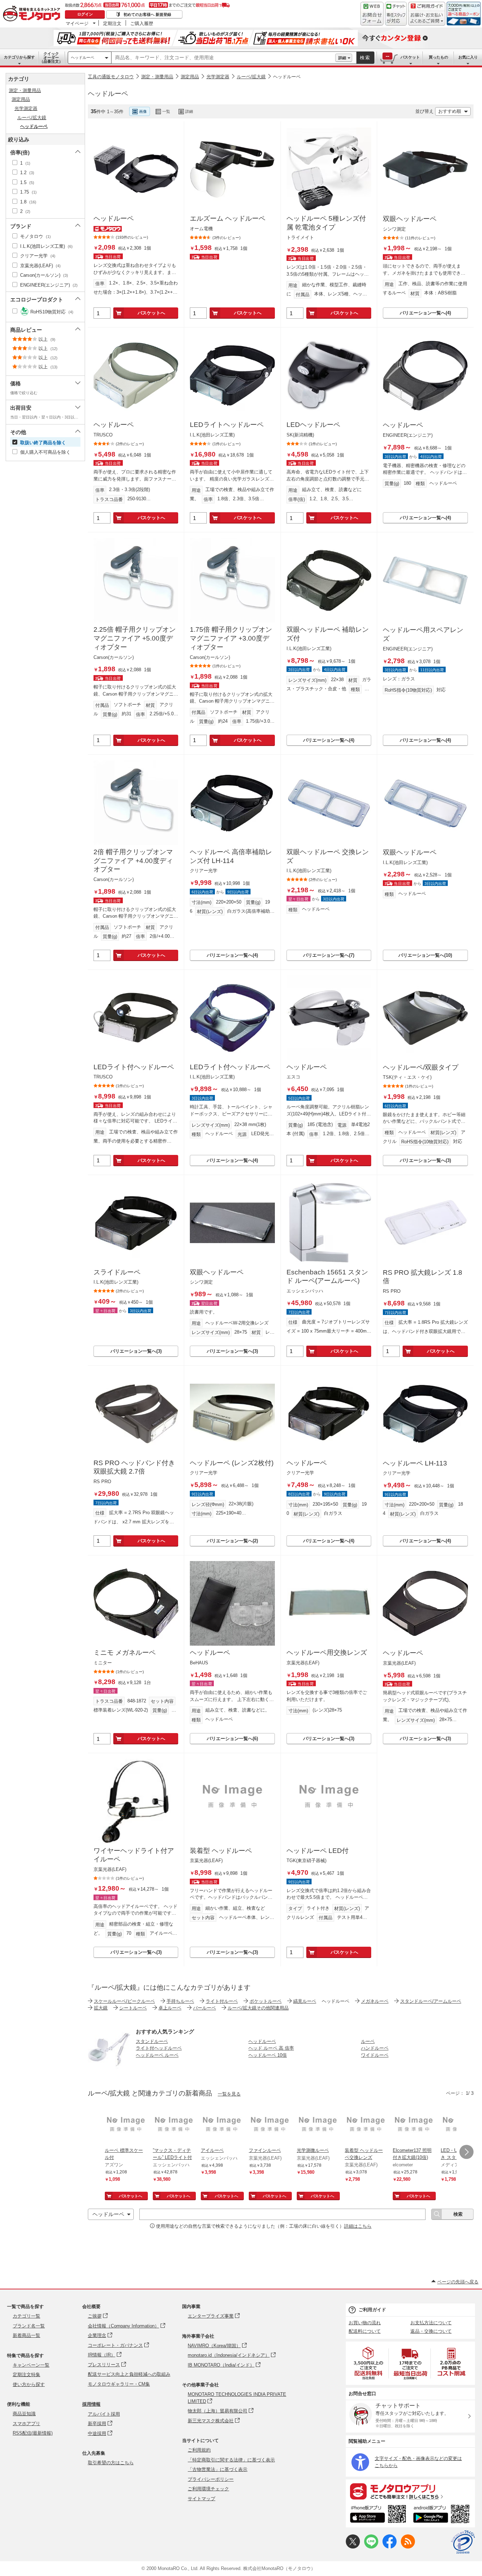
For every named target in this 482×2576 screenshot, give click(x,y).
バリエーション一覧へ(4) (425, 313)
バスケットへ (151, 313)
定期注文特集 (26, 2375)
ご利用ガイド (372, 2310)
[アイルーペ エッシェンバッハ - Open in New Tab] (222, 2125)
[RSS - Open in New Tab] (408, 2547)
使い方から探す (29, 2384)
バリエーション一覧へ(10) (425, 955)
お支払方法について (431, 2323)
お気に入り (468, 57)
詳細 (342, 58)
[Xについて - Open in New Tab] (353, 2547)
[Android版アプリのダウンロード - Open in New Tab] (443, 2515)
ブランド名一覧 (29, 2326)
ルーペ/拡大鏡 (251, 77)
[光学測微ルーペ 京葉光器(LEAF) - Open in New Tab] (318, 2125)
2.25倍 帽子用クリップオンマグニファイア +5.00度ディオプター (135, 638)
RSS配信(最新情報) (33, 2433)
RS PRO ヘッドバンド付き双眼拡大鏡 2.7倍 (134, 1467)
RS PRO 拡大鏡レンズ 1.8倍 (423, 1277)
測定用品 (190, 77)
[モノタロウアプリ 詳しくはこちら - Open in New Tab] (410, 2491)
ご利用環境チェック (208, 2489)
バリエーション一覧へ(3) (425, 1160)
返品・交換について (431, 2331)
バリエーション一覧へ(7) (329, 955)
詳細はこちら (358, 2226)
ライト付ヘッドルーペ (159, 2048)
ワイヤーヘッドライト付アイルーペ (134, 1855)
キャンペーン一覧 (31, 2365)
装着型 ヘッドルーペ (221, 1851)
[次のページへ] (466, 2152)
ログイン (85, 14)
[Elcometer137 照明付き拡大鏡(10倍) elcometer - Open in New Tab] (414, 2125)
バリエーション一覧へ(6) (232, 1739)
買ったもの (438, 57)
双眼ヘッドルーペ (410, 219)
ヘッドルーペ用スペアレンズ (423, 634)
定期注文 (112, 23)
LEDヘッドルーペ (313, 425)
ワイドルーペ (375, 2055)
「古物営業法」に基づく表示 (218, 2469)
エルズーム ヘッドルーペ (228, 218)
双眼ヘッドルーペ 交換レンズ (328, 856)
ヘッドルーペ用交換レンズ (327, 1653)
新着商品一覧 (26, 2335)
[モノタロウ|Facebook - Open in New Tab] (390, 2547)
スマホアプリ (26, 2424)
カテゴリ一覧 (26, 2316)
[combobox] (223, 58)
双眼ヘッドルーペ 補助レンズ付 (328, 634)
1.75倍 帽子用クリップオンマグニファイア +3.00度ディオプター (231, 638)
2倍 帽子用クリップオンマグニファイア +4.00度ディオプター (133, 861)
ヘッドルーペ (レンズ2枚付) (232, 1463)
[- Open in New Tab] (369, 2363)
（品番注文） (51, 57)
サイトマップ (201, 2499)
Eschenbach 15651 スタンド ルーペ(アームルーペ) (327, 1277)
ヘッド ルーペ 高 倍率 (271, 2048)
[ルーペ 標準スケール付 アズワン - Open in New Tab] (126, 2125)
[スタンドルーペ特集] (109, 2069)
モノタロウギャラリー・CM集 (119, 2384)
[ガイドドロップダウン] (427, 19)
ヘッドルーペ (83, 57)
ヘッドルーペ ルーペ (157, 2055)
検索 (365, 58)
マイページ (77, 23)
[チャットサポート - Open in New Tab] (396, 14)
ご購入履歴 (142, 23)
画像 (143, 111)
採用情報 (91, 2404)
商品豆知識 (24, 2414)
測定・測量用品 (157, 77)
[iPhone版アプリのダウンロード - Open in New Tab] (378, 2515)
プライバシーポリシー (211, 2479)
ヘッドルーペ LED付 (318, 1851)
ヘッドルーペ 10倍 (268, 2055)
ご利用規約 (199, 2450)
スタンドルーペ (152, 2041)
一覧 (166, 111)
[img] (33, 14)
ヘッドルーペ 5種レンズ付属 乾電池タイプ (326, 223)
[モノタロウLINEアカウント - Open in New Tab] (371, 2547)
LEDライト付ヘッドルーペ (134, 1067)
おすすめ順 (450, 111)
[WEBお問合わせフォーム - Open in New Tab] (372, 14)
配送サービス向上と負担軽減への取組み (129, 2374)
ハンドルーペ (375, 2048)
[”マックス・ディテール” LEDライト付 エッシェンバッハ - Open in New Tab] (174, 2125)
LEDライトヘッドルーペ (227, 425)
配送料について (365, 2331)
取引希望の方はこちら (111, 2463)
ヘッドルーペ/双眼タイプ (421, 1067)
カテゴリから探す (19, 57)
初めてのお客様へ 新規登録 (147, 14)
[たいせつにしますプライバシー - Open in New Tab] (463, 2542)
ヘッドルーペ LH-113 (415, 1463)
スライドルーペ (117, 1272)
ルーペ (368, 2041)
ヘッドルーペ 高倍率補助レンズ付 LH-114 (231, 856)
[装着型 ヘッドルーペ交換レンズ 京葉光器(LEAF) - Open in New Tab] (366, 2125)
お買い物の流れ (365, 2323)
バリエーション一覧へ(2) (232, 1541)
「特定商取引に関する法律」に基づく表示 (231, 2460)
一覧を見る (229, 2094)
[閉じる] (282, 106)
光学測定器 (218, 77)
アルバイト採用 (104, 2414)
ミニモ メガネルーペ (125, 1653)
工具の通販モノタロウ (111, 77)
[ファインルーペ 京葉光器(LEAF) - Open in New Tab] (270, 2125)
